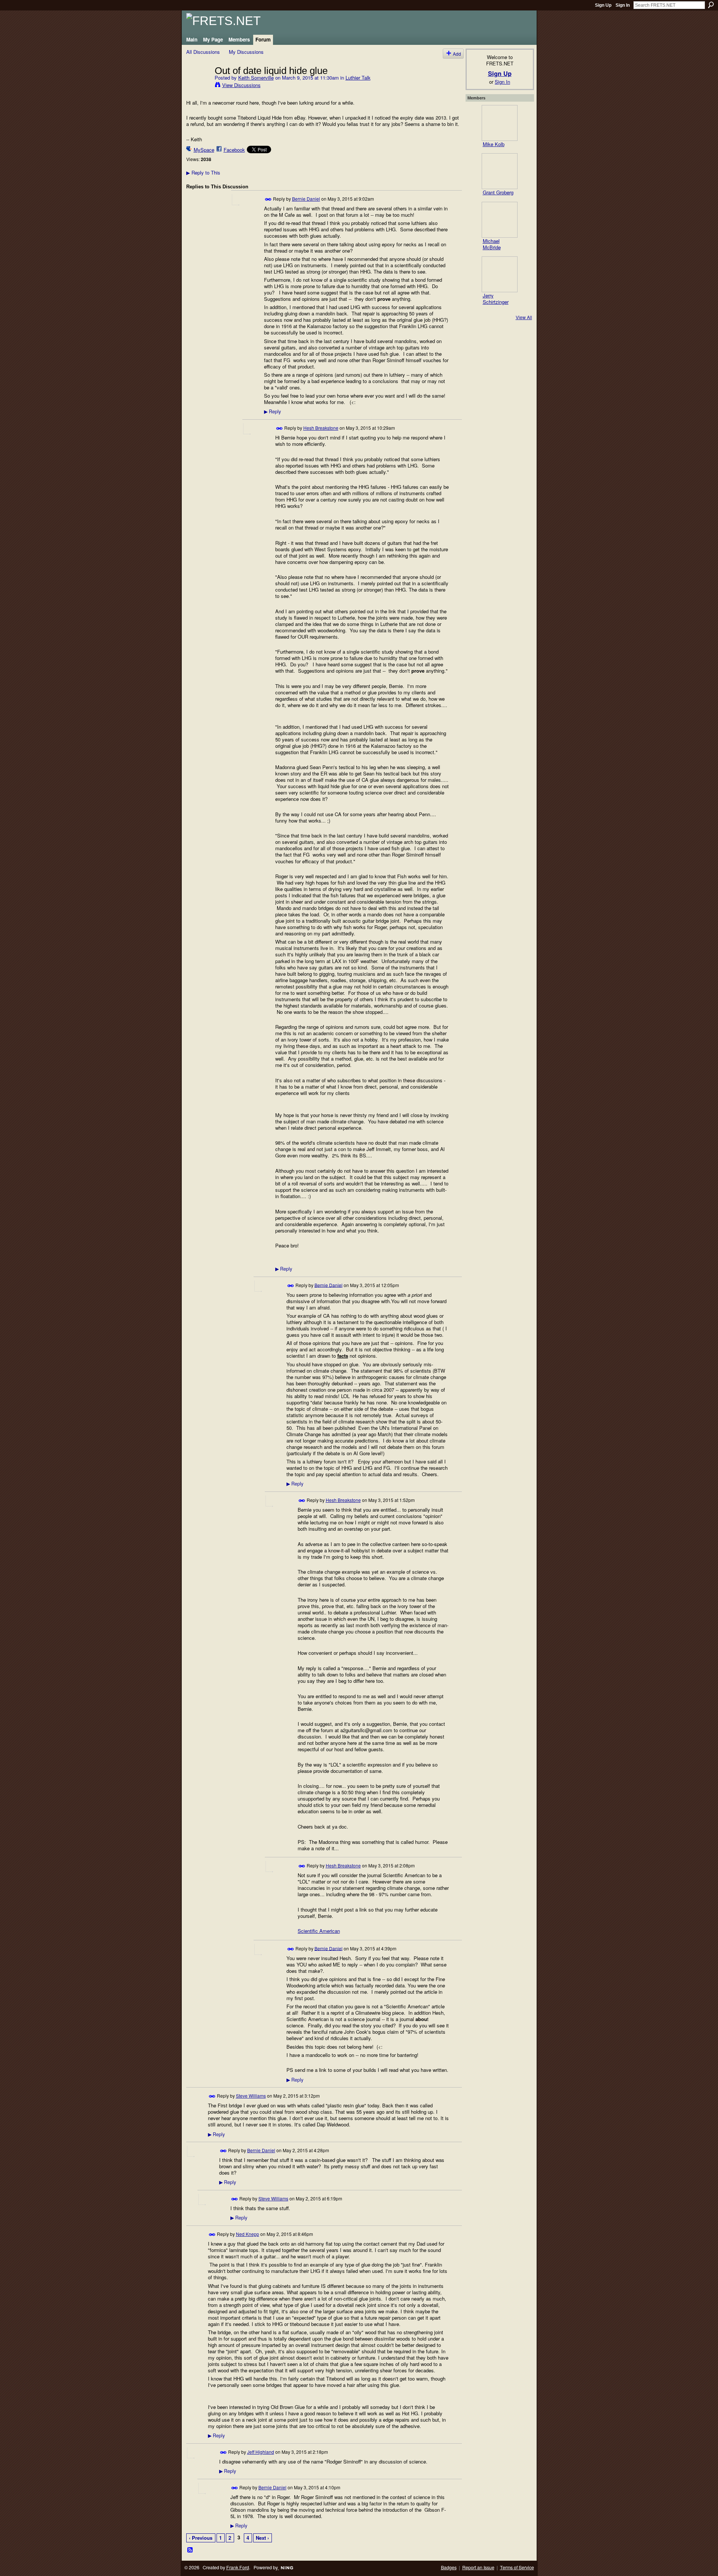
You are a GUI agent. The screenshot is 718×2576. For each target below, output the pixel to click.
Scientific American (319, 1931)
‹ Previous (201, 2538)
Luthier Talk (358, 78)
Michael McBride (492, 244)
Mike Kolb (494, 144)
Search (711, 5)
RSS (190, 2550)
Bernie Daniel (306, 199)
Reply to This (203, 172)
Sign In (623, 5)
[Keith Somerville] (198, 86)
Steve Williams (251, 2096)
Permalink (268, 199)
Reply (272, 411)
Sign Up (603, 5)
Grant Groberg (498, 192)
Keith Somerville (256, 78)
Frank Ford (238, 2567)
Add (457, 54)
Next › (262, 2538)
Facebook (234, 150)
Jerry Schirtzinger (496, 299)
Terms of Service (517, 2567)
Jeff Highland (261, 2452)
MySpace (204, 150)
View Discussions (241, 85)
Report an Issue (478, 2567)
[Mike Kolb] (500, 123)
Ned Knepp (248, 2234)
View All (524, 317)
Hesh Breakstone (321, 428)
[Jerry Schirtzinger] (500, 274)
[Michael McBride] (500, 220)
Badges (449, 2567)
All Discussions (203, 52)
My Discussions (246, 52)
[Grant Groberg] (500, 171)
